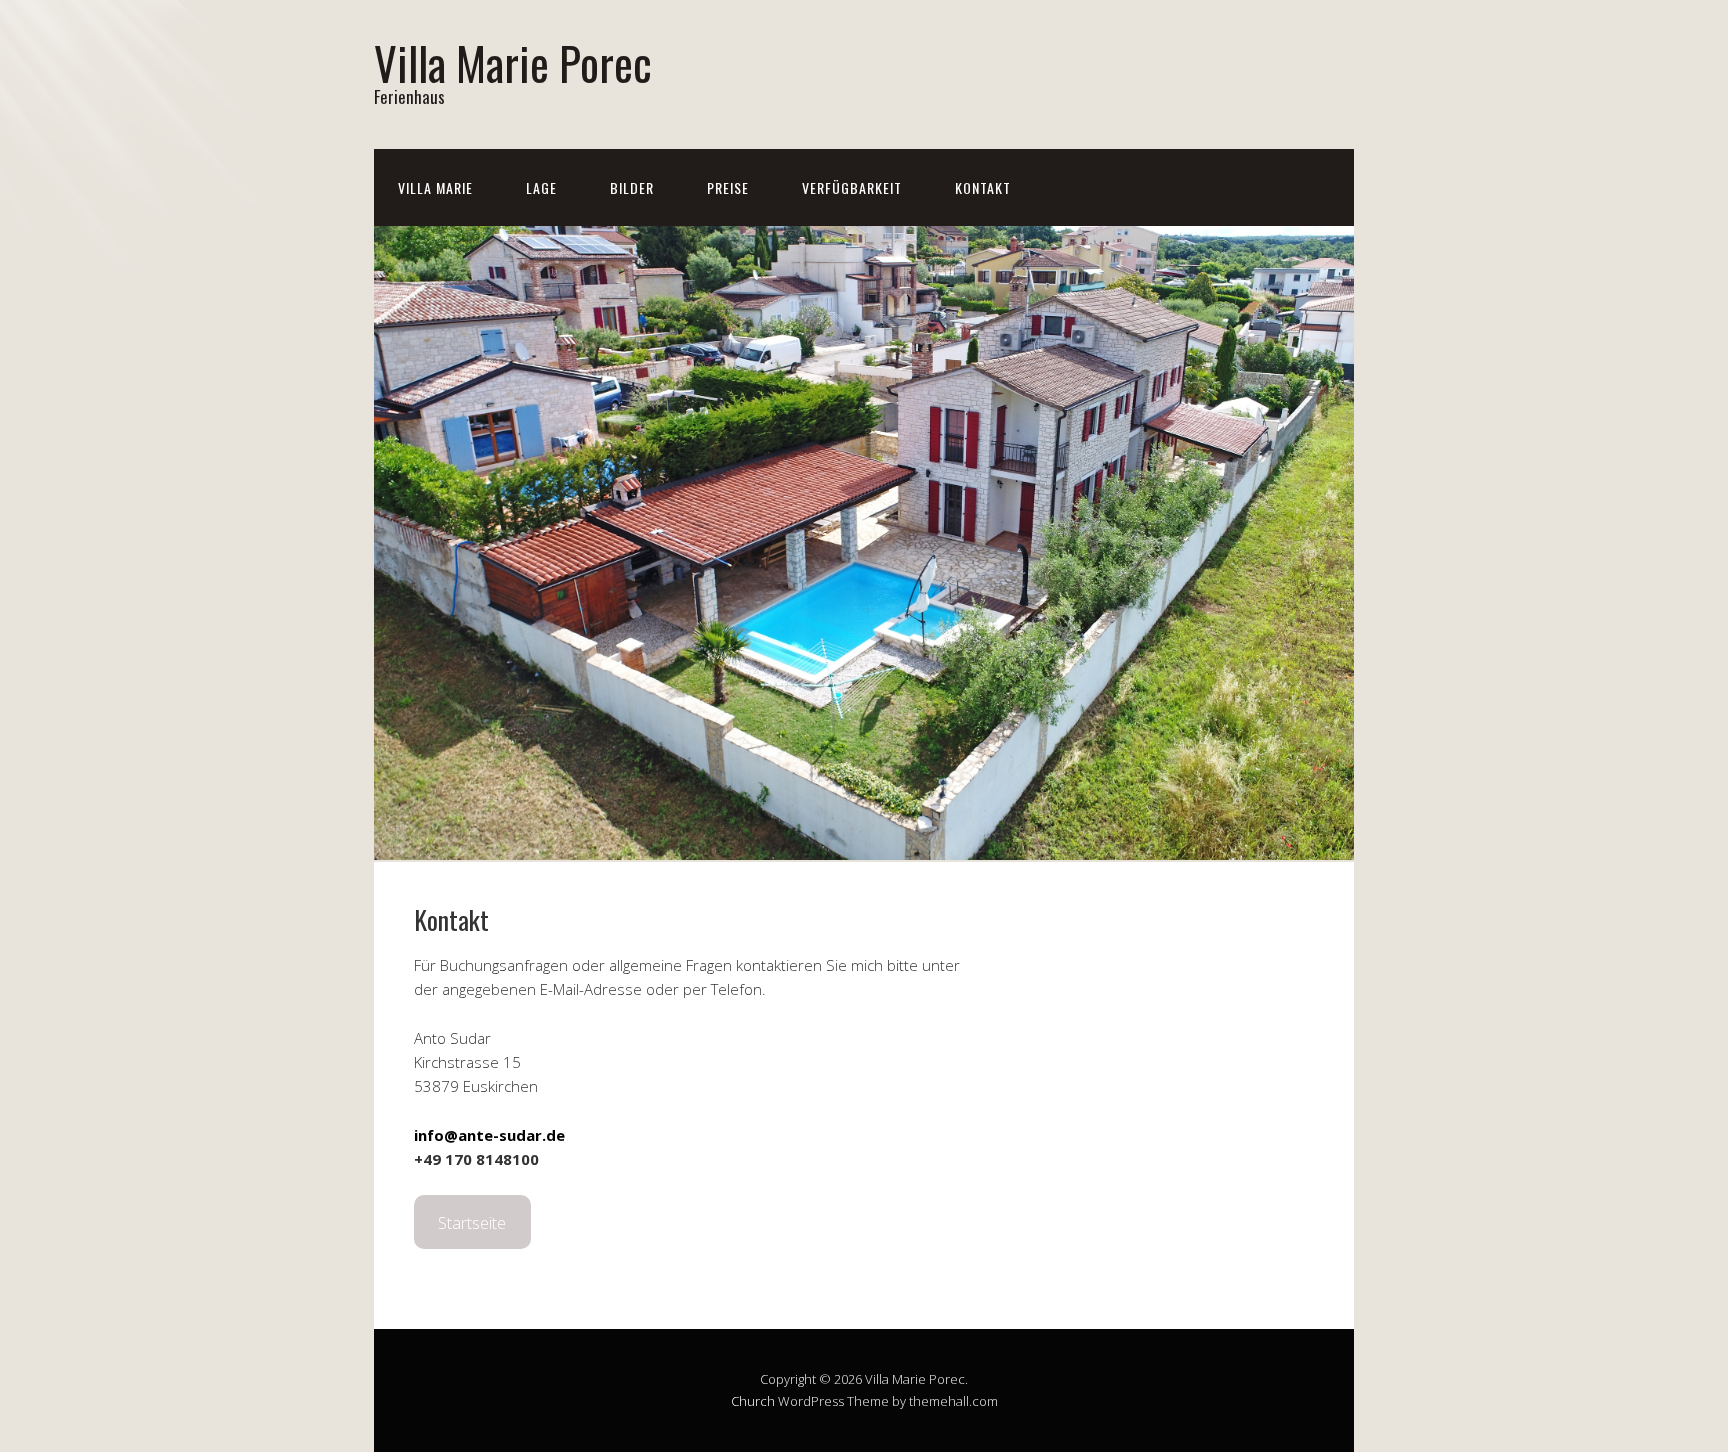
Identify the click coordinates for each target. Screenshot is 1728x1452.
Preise (728, 187)
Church (753, 1401)
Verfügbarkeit (852, 187)
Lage (541, 187)
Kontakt (983, 187)
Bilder (632, 187)
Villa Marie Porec (513, 62)
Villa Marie (435, 187)
